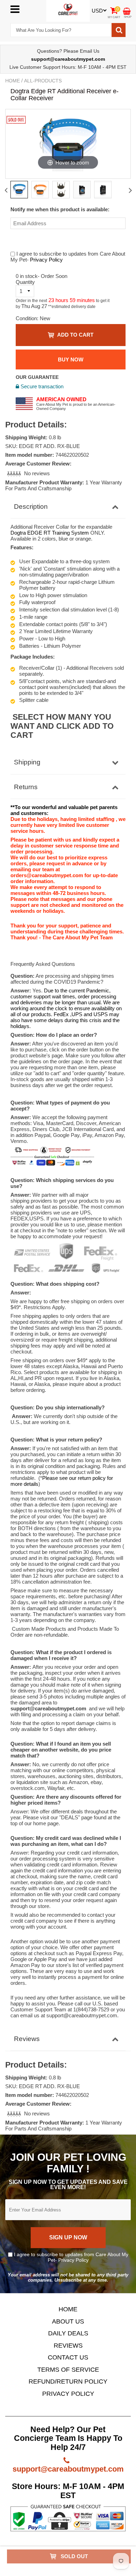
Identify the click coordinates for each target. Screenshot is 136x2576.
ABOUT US (68, 2321)
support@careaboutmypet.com (68, 2469)
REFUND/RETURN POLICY (68, 2381)
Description (31, 507)
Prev (6, 190)
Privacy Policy (46, 260)
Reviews (27, 2039)
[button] (15, 473)
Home (13, 81)
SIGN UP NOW (68, 2237)
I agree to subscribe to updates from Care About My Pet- (70, 2257)
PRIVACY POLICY (68, 2394)
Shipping (27, 762)
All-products (43, 81)
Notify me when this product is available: (60, 209)
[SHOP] (127, 11)
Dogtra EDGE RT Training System (50, 533)
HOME (68, 2309)
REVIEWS (68, 2346)
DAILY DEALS (68, 2333)
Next (130, 190)
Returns (26, 787)
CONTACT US (68, 2357)
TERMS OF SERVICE (68, 2370)
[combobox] (61, 30)
